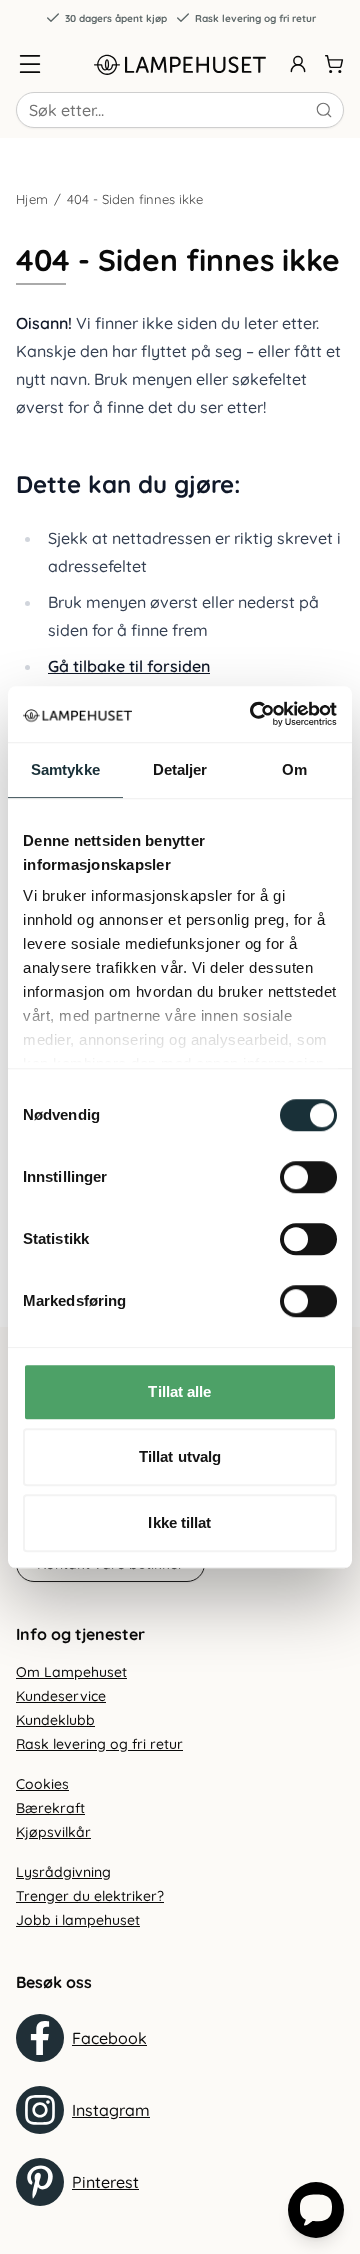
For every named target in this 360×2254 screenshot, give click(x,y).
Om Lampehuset (71, 1672)
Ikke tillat (179, 1522)
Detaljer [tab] (180, 769)
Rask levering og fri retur (255, 18)
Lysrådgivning (63, 1872)
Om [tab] (294, 769)
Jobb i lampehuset (78, 1920)
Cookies (42, 1784)
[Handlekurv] (334, 64)
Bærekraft (50, 1808)
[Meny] (30, 64)
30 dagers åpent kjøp (116, 18)
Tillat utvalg (180, 1456)
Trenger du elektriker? (90, 1896)
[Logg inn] (298, 64)
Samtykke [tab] (65, 769)
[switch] (308, 1177)
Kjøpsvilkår (53, 1832)
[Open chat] (316, 2210)
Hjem (32, 199)
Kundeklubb (55, 1720)
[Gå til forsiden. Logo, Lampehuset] (180, 64)
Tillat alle (179, 1391)
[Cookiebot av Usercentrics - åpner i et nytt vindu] (254, 714)
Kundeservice (61, 1696)
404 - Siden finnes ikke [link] (135, 199)
